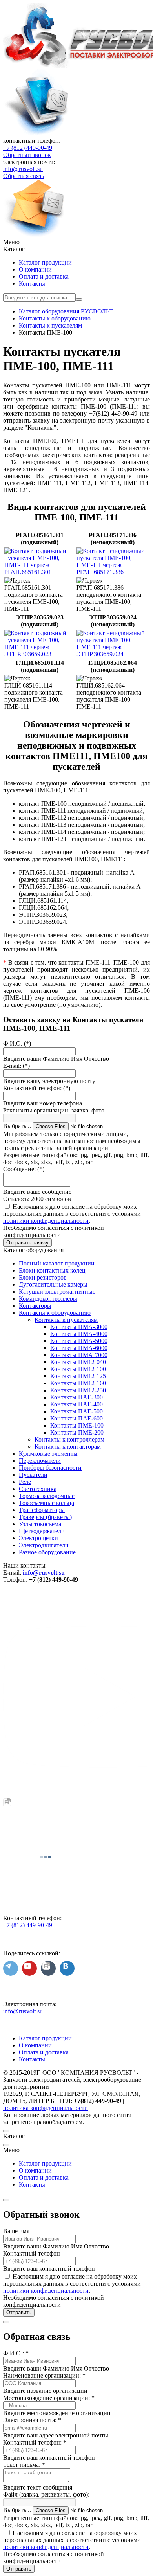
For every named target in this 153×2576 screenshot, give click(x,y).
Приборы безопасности (50, 1468)
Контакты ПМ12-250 (78, 1390)
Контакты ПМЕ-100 (77, 1425)
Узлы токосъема (40, 1524)
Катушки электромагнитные (57, 1292)
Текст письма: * (24, 2465)
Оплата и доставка (44, 276)
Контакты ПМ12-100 (78, 1369)
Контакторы (35, 1306)
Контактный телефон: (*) (37, 1088)
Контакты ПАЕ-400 (76, 1404)
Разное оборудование (47, 1552)
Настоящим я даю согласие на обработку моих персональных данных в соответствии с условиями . (72, 1214)
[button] (76, 242)
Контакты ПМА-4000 (79, 1334)
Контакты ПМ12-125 (78, 1376)
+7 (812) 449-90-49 (28, 148)
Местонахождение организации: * (49, 2398)
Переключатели (40, 1461)
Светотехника (38, 1489)
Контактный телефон (32, 2253)
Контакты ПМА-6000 (79, 1348)
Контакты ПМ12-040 (78, 1362)
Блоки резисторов (43, 1277)
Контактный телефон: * (35, 2442)
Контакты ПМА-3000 (79, 1327)
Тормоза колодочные (47, 1496)
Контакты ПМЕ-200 (77, 1432)
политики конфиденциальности (46, 1221)
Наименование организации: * (44, 2375)
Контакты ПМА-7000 (79, 1355)
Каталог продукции (45, 262)
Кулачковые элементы (48, 1454)
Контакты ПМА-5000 (79, 1341)
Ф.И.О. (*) (17, 1043)
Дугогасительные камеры (53, 1284)
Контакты (32, 284)
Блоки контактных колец (52, 1270)
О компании (35, 269)
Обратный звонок (27, 155)
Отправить (19, 2312)
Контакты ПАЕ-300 (76, 1397)
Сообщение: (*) (24, 1169)
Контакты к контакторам (68, 1446)
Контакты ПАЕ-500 (76, 1411)
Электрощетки (38, 1538)
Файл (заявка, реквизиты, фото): (46, 2494)
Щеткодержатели (42, 1531)
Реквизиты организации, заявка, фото (54, 1110)
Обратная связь (24, 176)
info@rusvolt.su (23, 169)
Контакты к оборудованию (55, 1313)
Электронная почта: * (32, 2420)
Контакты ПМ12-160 (78, 1383)
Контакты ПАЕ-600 (76, 1418)
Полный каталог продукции (57, 1263)
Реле (25, 1482)
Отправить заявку (27, 1243)
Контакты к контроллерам (69, 1439)
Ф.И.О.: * (16, 2353)
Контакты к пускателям (66, 1320)
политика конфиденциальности (46, 2108)
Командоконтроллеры (48, 1299)
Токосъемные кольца (46, 1503)
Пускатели (33, 1475)
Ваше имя (16, 2231)
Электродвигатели (44, 1545)
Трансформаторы (42, 1510)
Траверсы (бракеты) (45, 1517)
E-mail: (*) (16, 1066)
